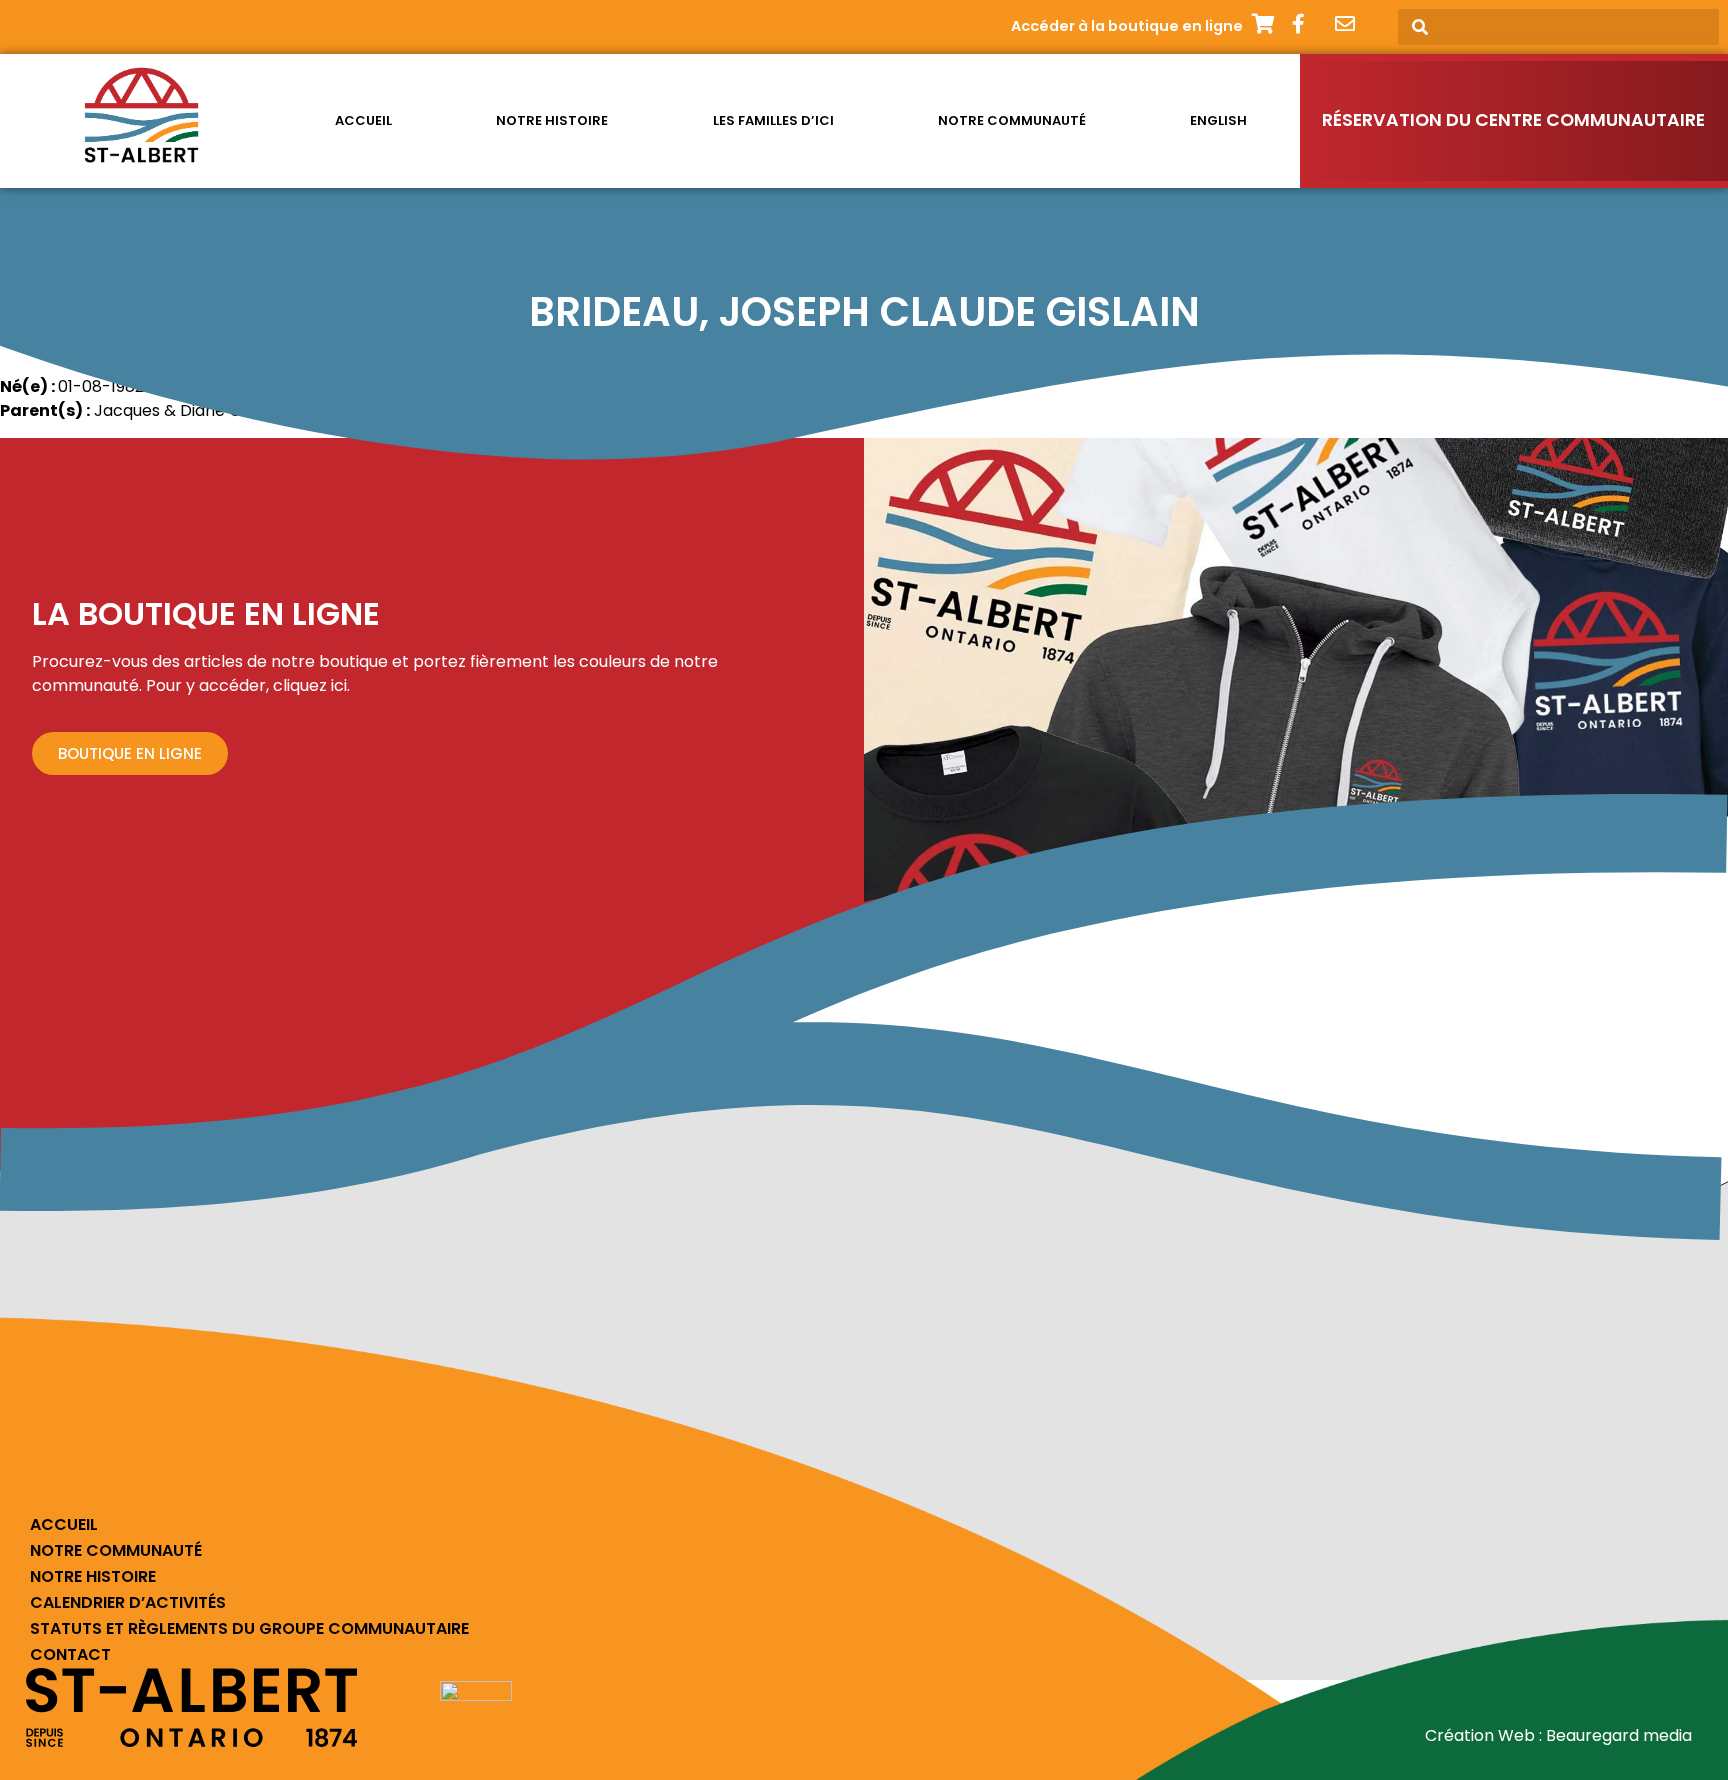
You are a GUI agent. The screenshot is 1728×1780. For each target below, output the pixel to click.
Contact (70, 1654)
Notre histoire (552, 120)
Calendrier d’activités (128, 1602)
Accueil (363, 120)
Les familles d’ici (773, 120)
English (1218, 120)
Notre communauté (1012, 120)
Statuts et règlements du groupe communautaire (249, 1628)
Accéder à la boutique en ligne (1127, 26)
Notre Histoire (93, 1576)
